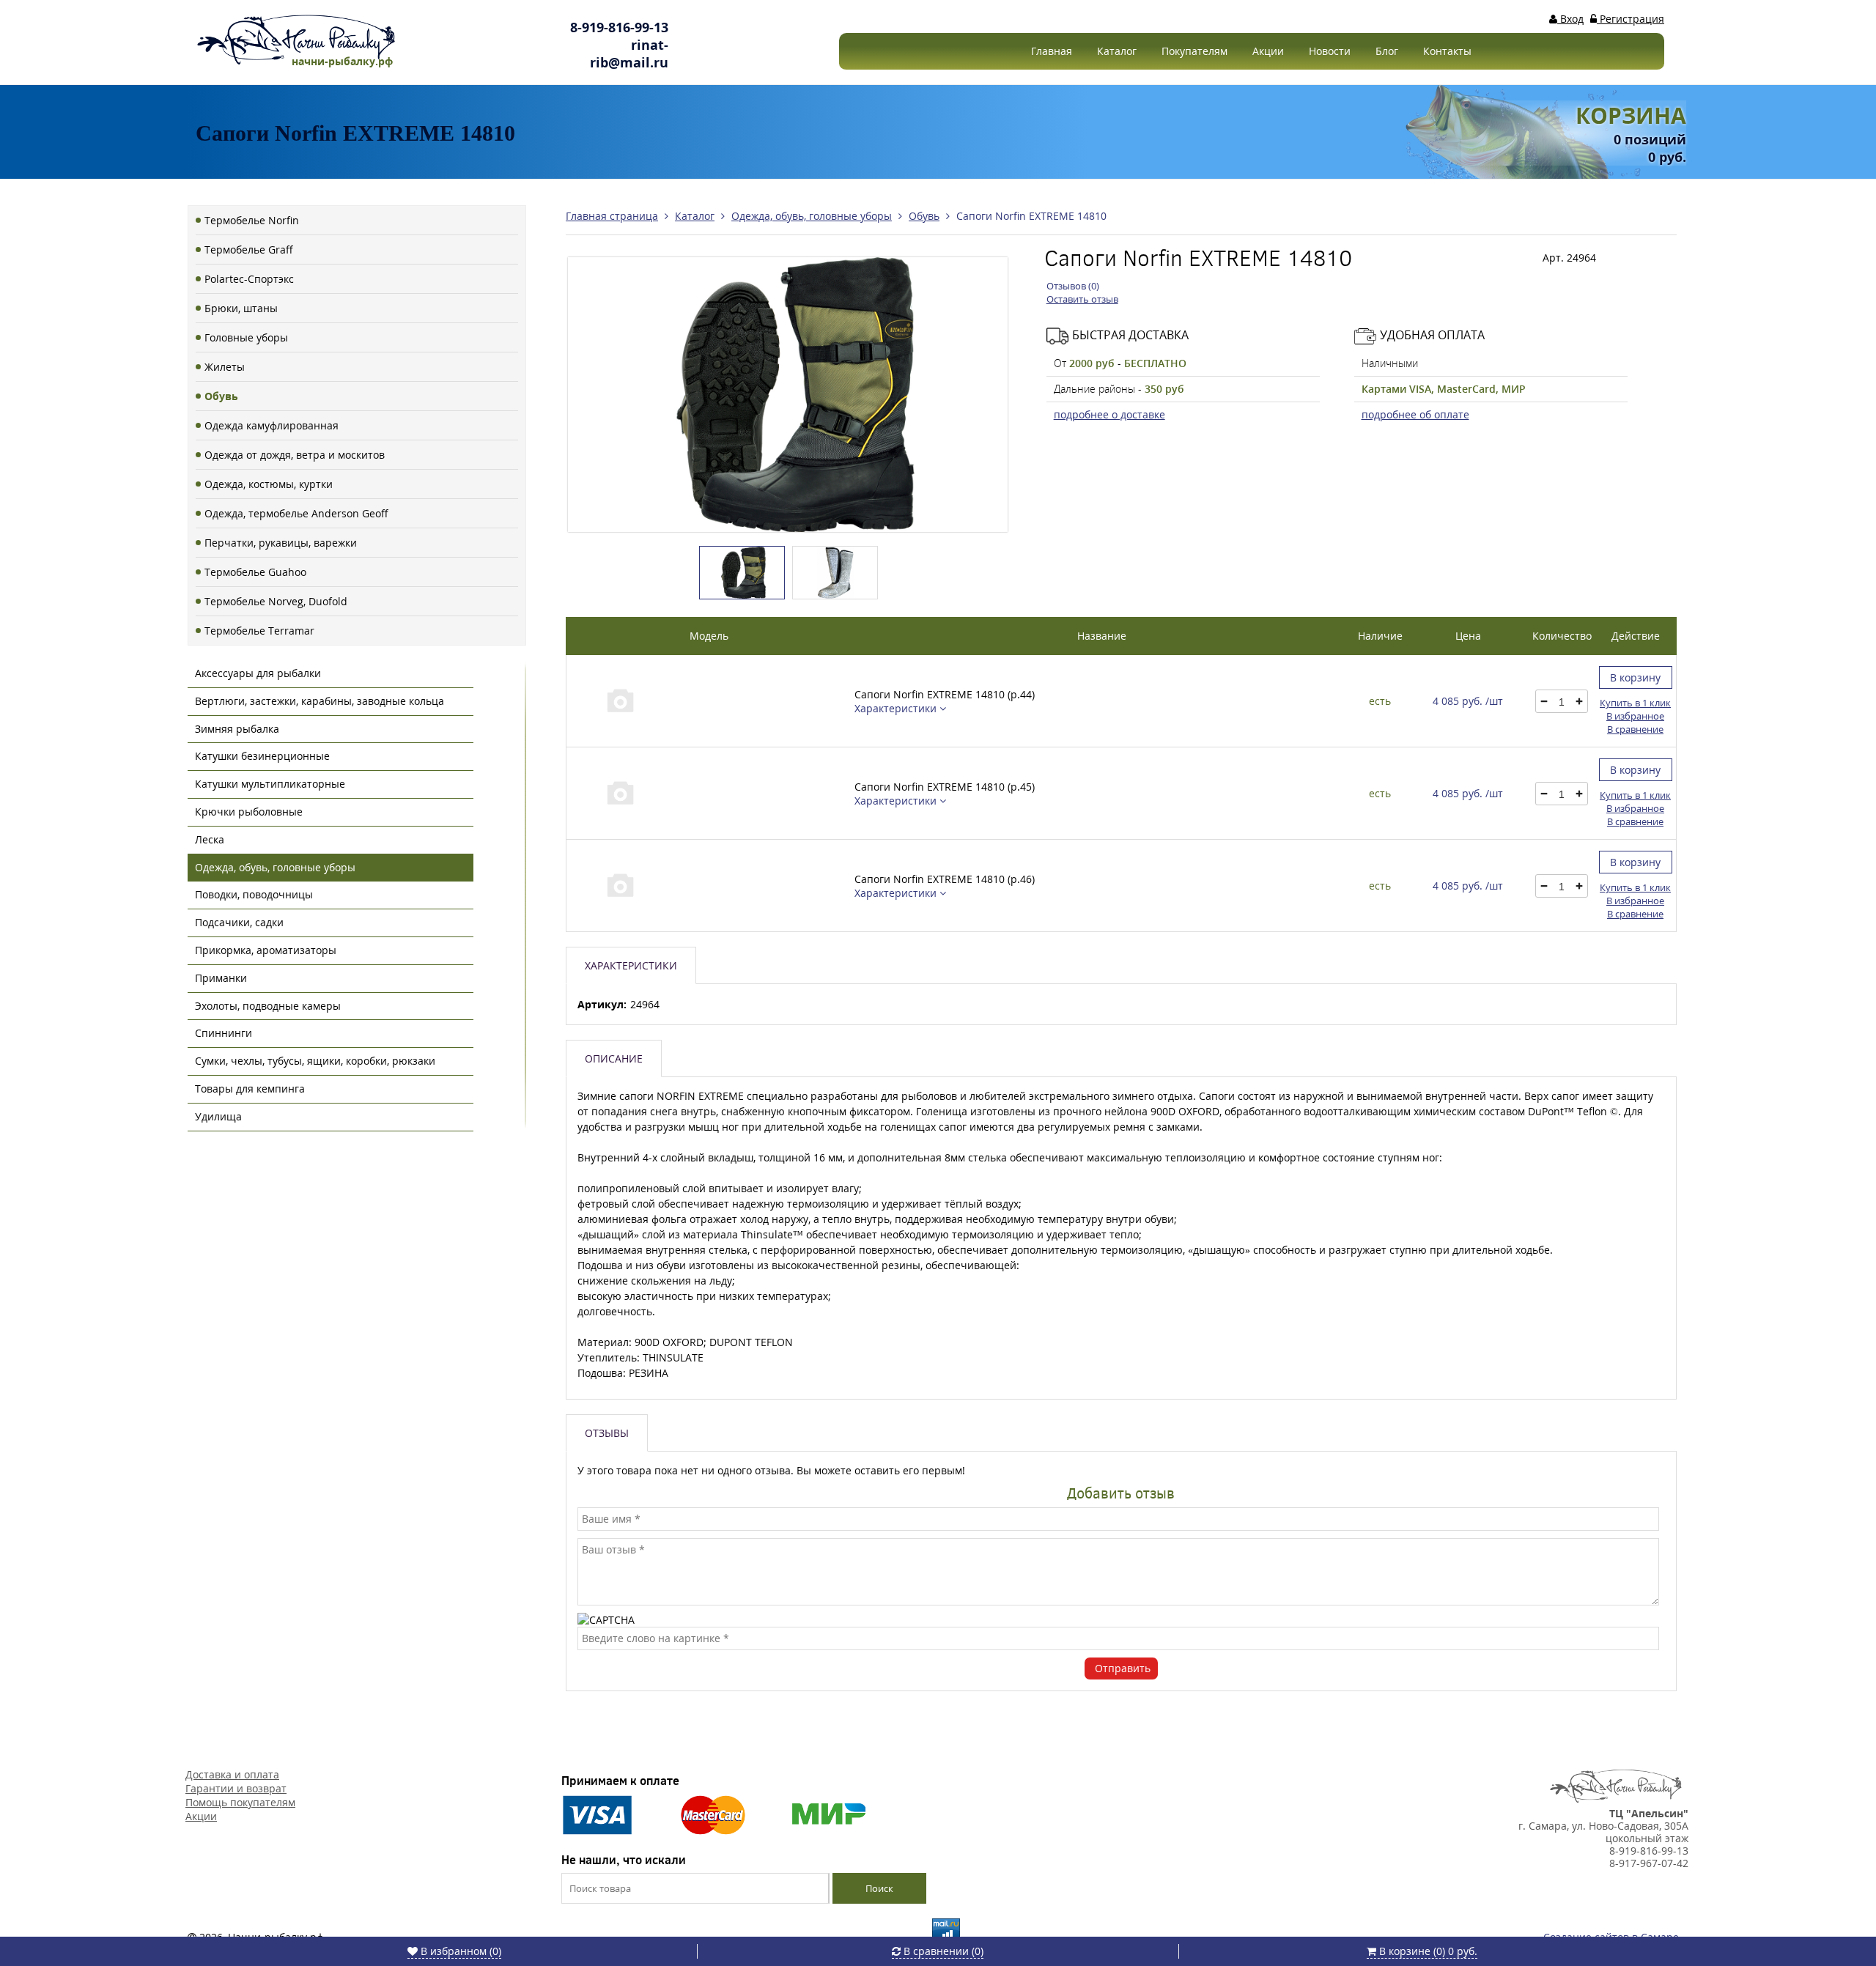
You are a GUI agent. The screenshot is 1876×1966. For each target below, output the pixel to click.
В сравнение (1635, 729)
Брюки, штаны (241, 308)
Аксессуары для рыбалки (258, 673)
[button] (1579, 701)
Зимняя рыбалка (237, 729)
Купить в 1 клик (1635, 703)
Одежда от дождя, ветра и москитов (295, 455)
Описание (614, 1058)
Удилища (218, 1116)
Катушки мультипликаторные (270, 784)
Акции (1268, 51)
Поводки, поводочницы (254, 894)
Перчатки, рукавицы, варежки (281, 543)
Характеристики (897, 708)
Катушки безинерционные (262, 756)
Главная (1052, 51)
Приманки (221, 978)
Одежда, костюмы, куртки (269, 484)
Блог (1387, 51)
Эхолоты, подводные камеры (268, 1006)
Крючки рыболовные (249, 812)
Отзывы (607, 1433)
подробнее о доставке (1109, 414)
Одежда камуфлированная (272, 425)
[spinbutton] (1562, 702)
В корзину (1635, 677)
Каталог (1117, 51)
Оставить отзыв (1082, 299)
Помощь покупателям (240, 1802)
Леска (210, 839)
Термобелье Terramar (259, 631)
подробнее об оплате (1415, 414)
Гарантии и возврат (236, 1788)
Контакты (1447, 51)
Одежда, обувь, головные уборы (275, 867)
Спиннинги (224, 1033)
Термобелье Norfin (252, 220)
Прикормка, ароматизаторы (266, 950)
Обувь (221, 396)
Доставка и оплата (232, 1774)
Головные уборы (246, 337)
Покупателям (1194, 51)
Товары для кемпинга (250, 1089)
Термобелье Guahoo (255, 572)
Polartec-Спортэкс (249, 279)
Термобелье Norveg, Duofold (276, 601)
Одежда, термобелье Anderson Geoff (296, 513)
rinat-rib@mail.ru (629, 53)
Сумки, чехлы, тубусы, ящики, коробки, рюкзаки (315, 1061)
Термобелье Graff (249, 250)
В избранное (1635, 716)
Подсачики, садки (239, 922)
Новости (1330, 51)
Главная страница (612, 216)
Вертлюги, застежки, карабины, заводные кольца (320, 701)
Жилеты (225, 367)
